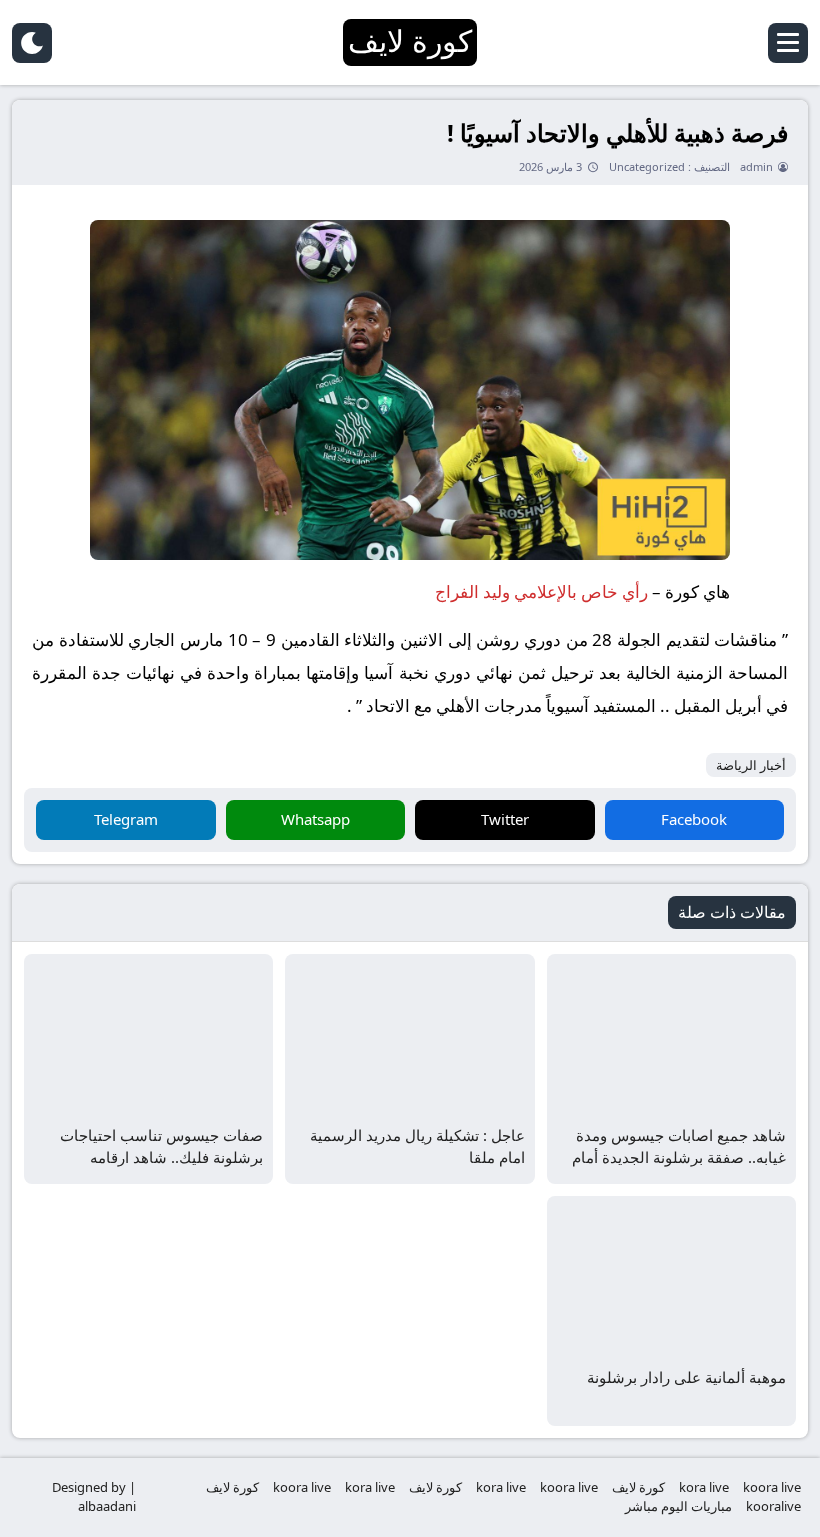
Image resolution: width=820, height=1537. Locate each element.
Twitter (505, 819)
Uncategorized (647, 166)
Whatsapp (315, 819)
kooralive (773, 1506)
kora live (704, 1487)
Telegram (126, 819)
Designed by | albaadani (94, 1497)
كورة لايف (638, 1487)
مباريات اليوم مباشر (678, 1506)
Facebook (694, 819)
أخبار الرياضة (751, 765)
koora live (772, 1487)
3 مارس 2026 (550, 166)
